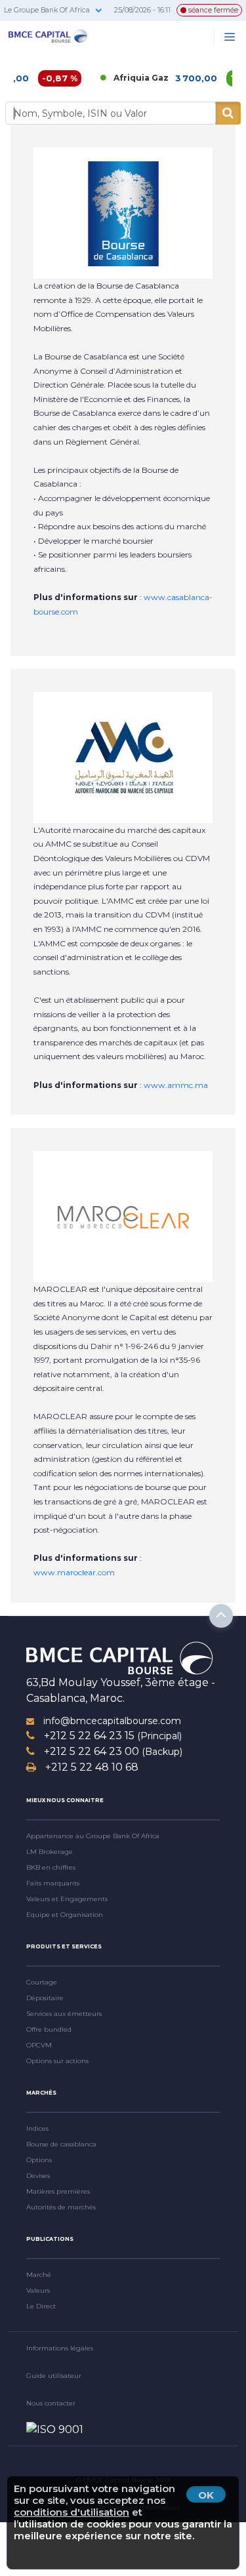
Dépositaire (45, 1998)
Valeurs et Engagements (67, 1899)
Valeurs (38, 2290)
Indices (37, 2128)
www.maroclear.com (74, 1572)
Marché (39, 2275)
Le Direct (41, 2306)
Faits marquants (53, 1883)
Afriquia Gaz (123, 78)
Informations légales (60, 2348)
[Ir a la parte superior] (221, 1616)
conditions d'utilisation (72, 2512)
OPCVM (39, 2045)
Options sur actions (57, 2061)
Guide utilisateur (54, 2376)
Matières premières (58, 2191)
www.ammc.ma (176, 1085)
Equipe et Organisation (65, 1915)
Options (39, 2160)
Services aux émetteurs (64, 2014)
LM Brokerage (50, 1852)
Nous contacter (51, 2403)
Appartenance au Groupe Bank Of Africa (93, 1836)
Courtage (42, 1982)
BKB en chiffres (51, 1867)
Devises (38, 2176)
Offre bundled (49, 2029)
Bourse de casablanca (61, 2144)
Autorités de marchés (61, 2207)
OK (206, 2495)
